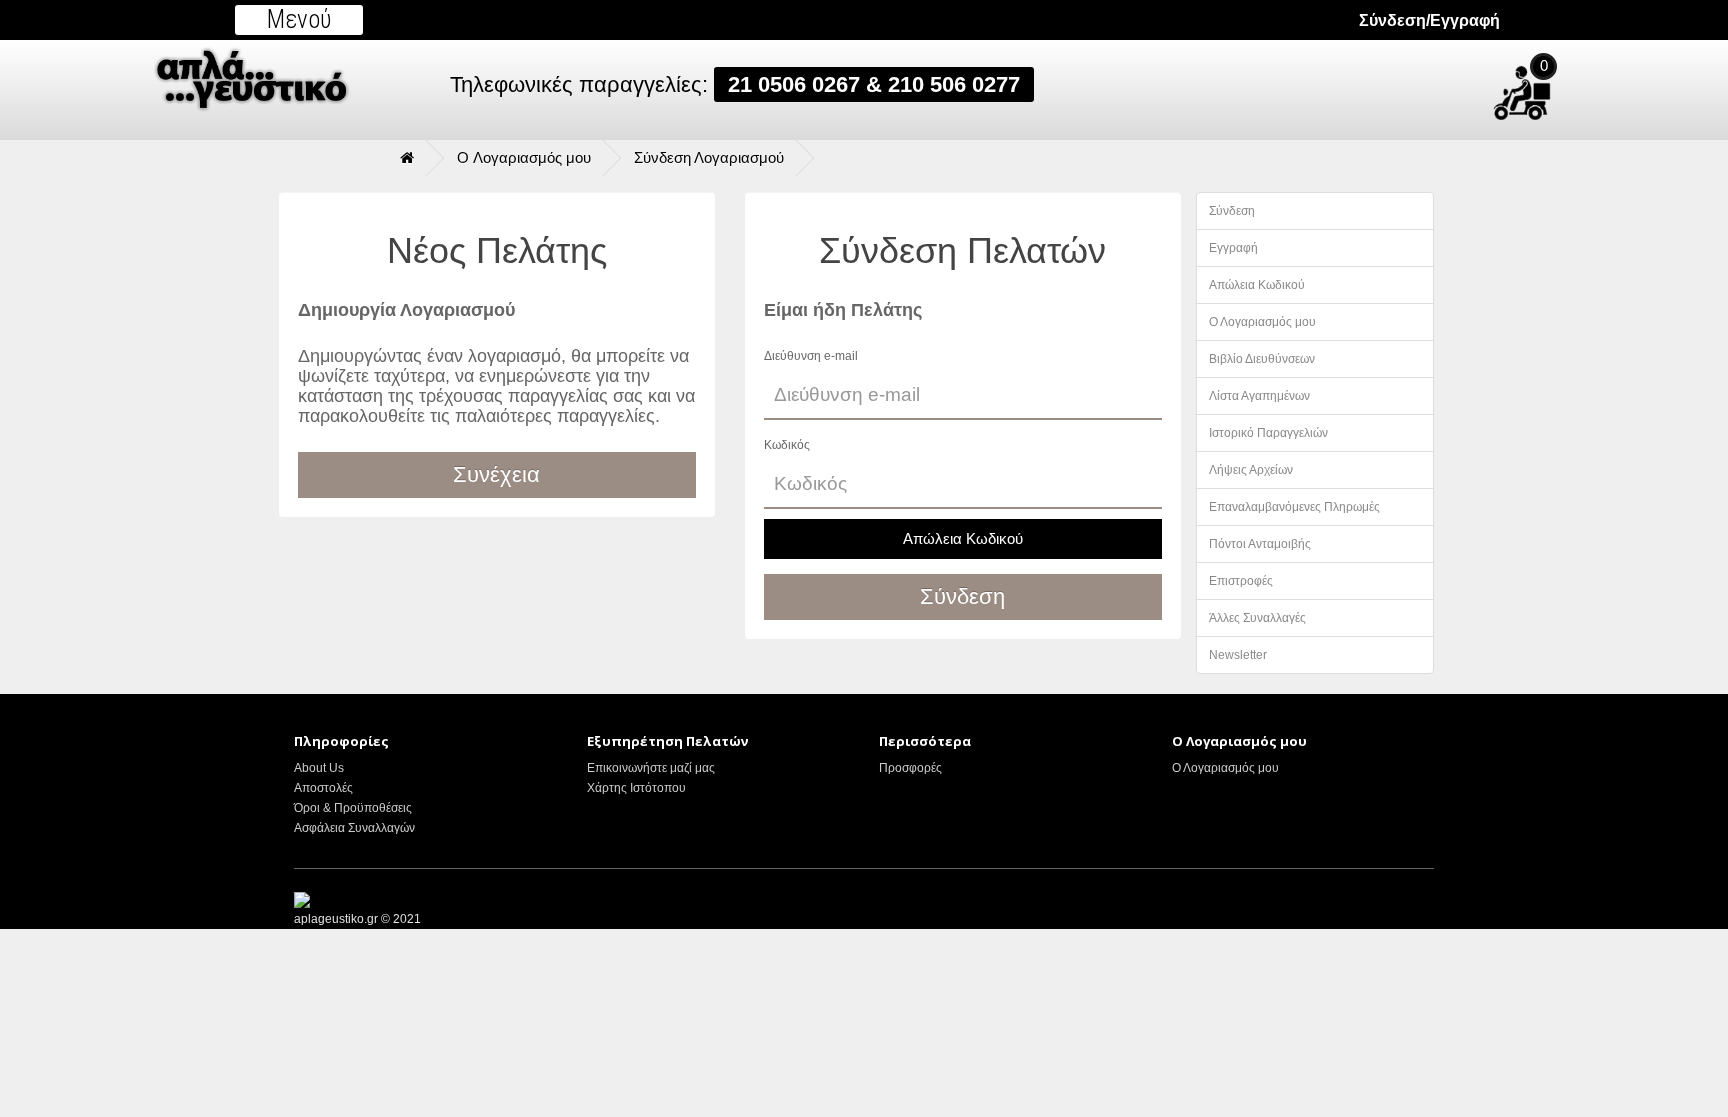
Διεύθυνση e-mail (811, 356)
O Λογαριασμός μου (524, 157)
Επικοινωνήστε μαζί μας (651, 768)
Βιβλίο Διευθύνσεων (1262, 359)
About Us (319, 768)
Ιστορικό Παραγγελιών (1268, 433)
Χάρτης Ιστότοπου (636, 788)
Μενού (299, 19)
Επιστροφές (1241, 581)
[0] (1573, 84)
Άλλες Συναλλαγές (1257, 618)
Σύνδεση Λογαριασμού (709, 157)
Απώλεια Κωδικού (963, 538)
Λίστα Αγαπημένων (1259, 396)
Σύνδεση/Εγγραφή (1429, 20)
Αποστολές (323, 788)
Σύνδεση (1232, 211)
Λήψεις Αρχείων (1251, 470)
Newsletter (1238, 655)
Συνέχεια (496, 474)
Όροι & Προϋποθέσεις (353, 808)
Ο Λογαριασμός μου (1262, 322)
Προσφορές (910, 768)
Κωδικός (787, 445)
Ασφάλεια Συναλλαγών (354, 828)
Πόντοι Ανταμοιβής (1260, 544)
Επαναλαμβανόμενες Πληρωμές (1294, 507)
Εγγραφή (1233, 248)
